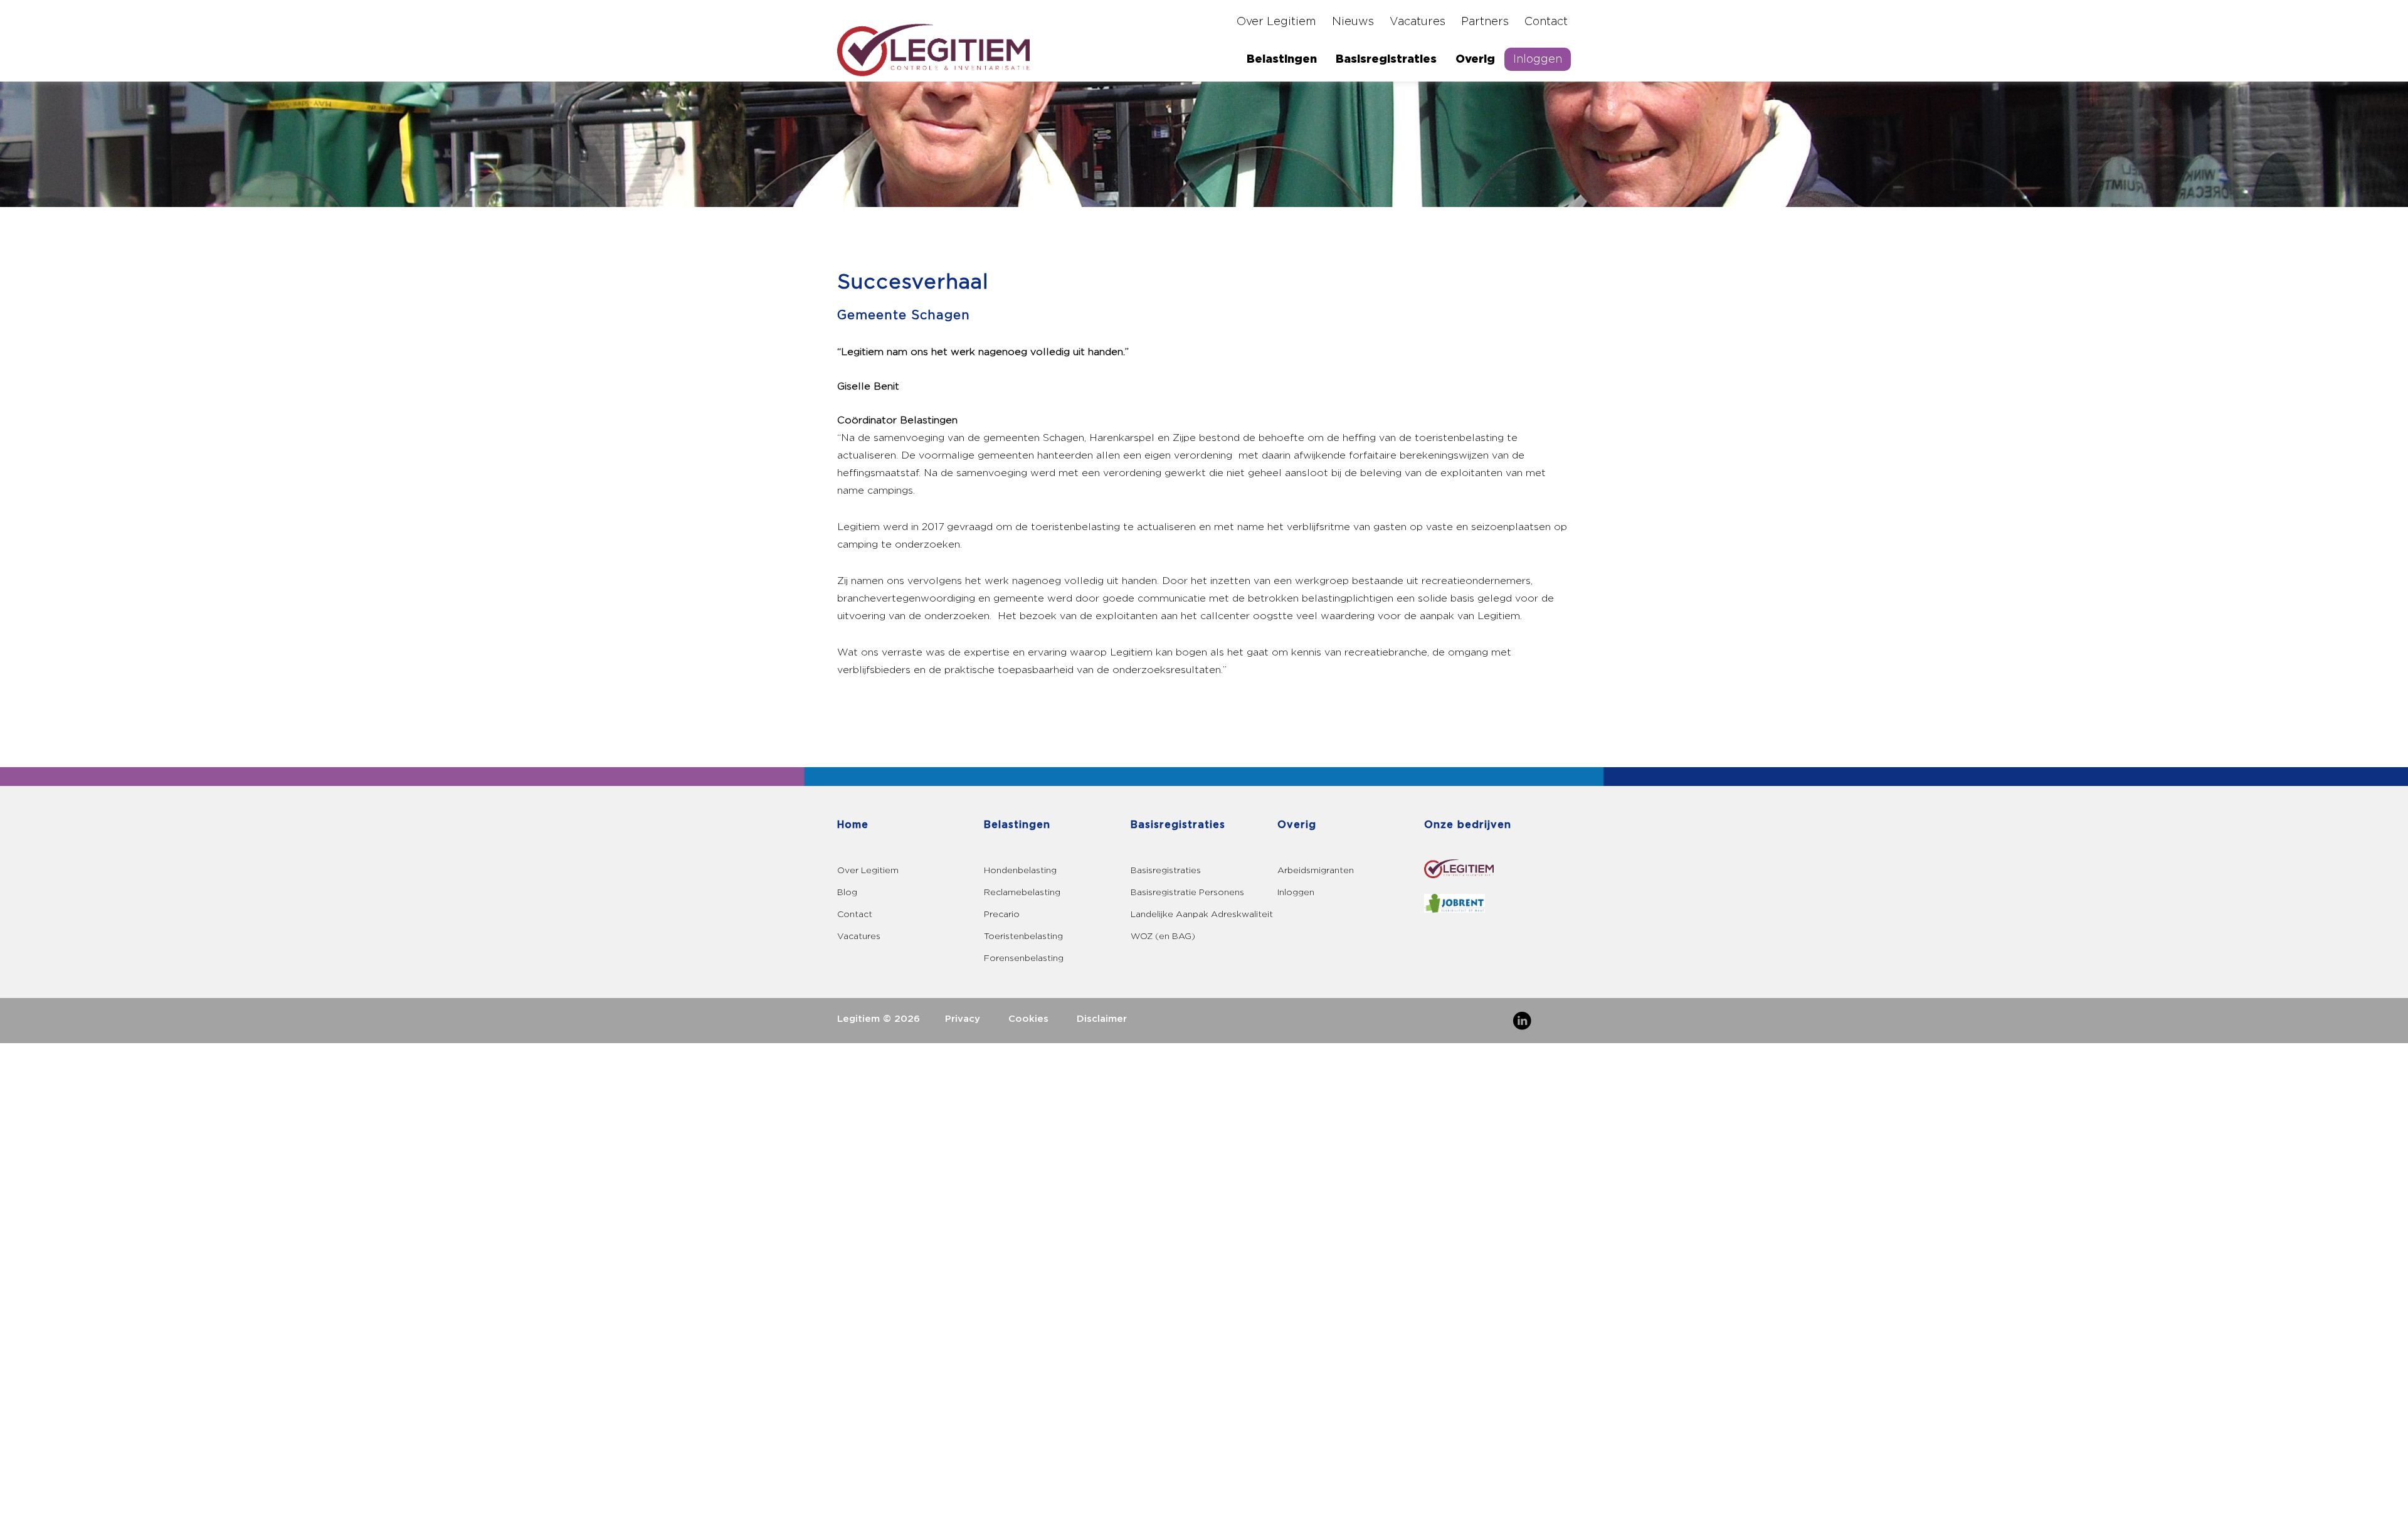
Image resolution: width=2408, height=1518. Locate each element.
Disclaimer (1102, 1019)
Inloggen (1538, 59)
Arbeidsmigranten (1316, 870)
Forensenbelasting (1024, 958)
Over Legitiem (1276, 22)
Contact (1546, 22)
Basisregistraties (1386, 59)
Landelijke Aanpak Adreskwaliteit (1202, 914)
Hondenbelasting (1020, 870)
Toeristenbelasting (1023, 936)
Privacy (963, 1019)
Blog (847, 892)
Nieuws (1353, 22)
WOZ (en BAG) (1163, 936)
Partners (1485, 22)
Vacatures (1418, 22)
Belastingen (1282, 59)
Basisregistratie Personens (1187, 892)
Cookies (1028, 1019)
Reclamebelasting (1022, 892)
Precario (1002, 914)
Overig (1475, 59)
